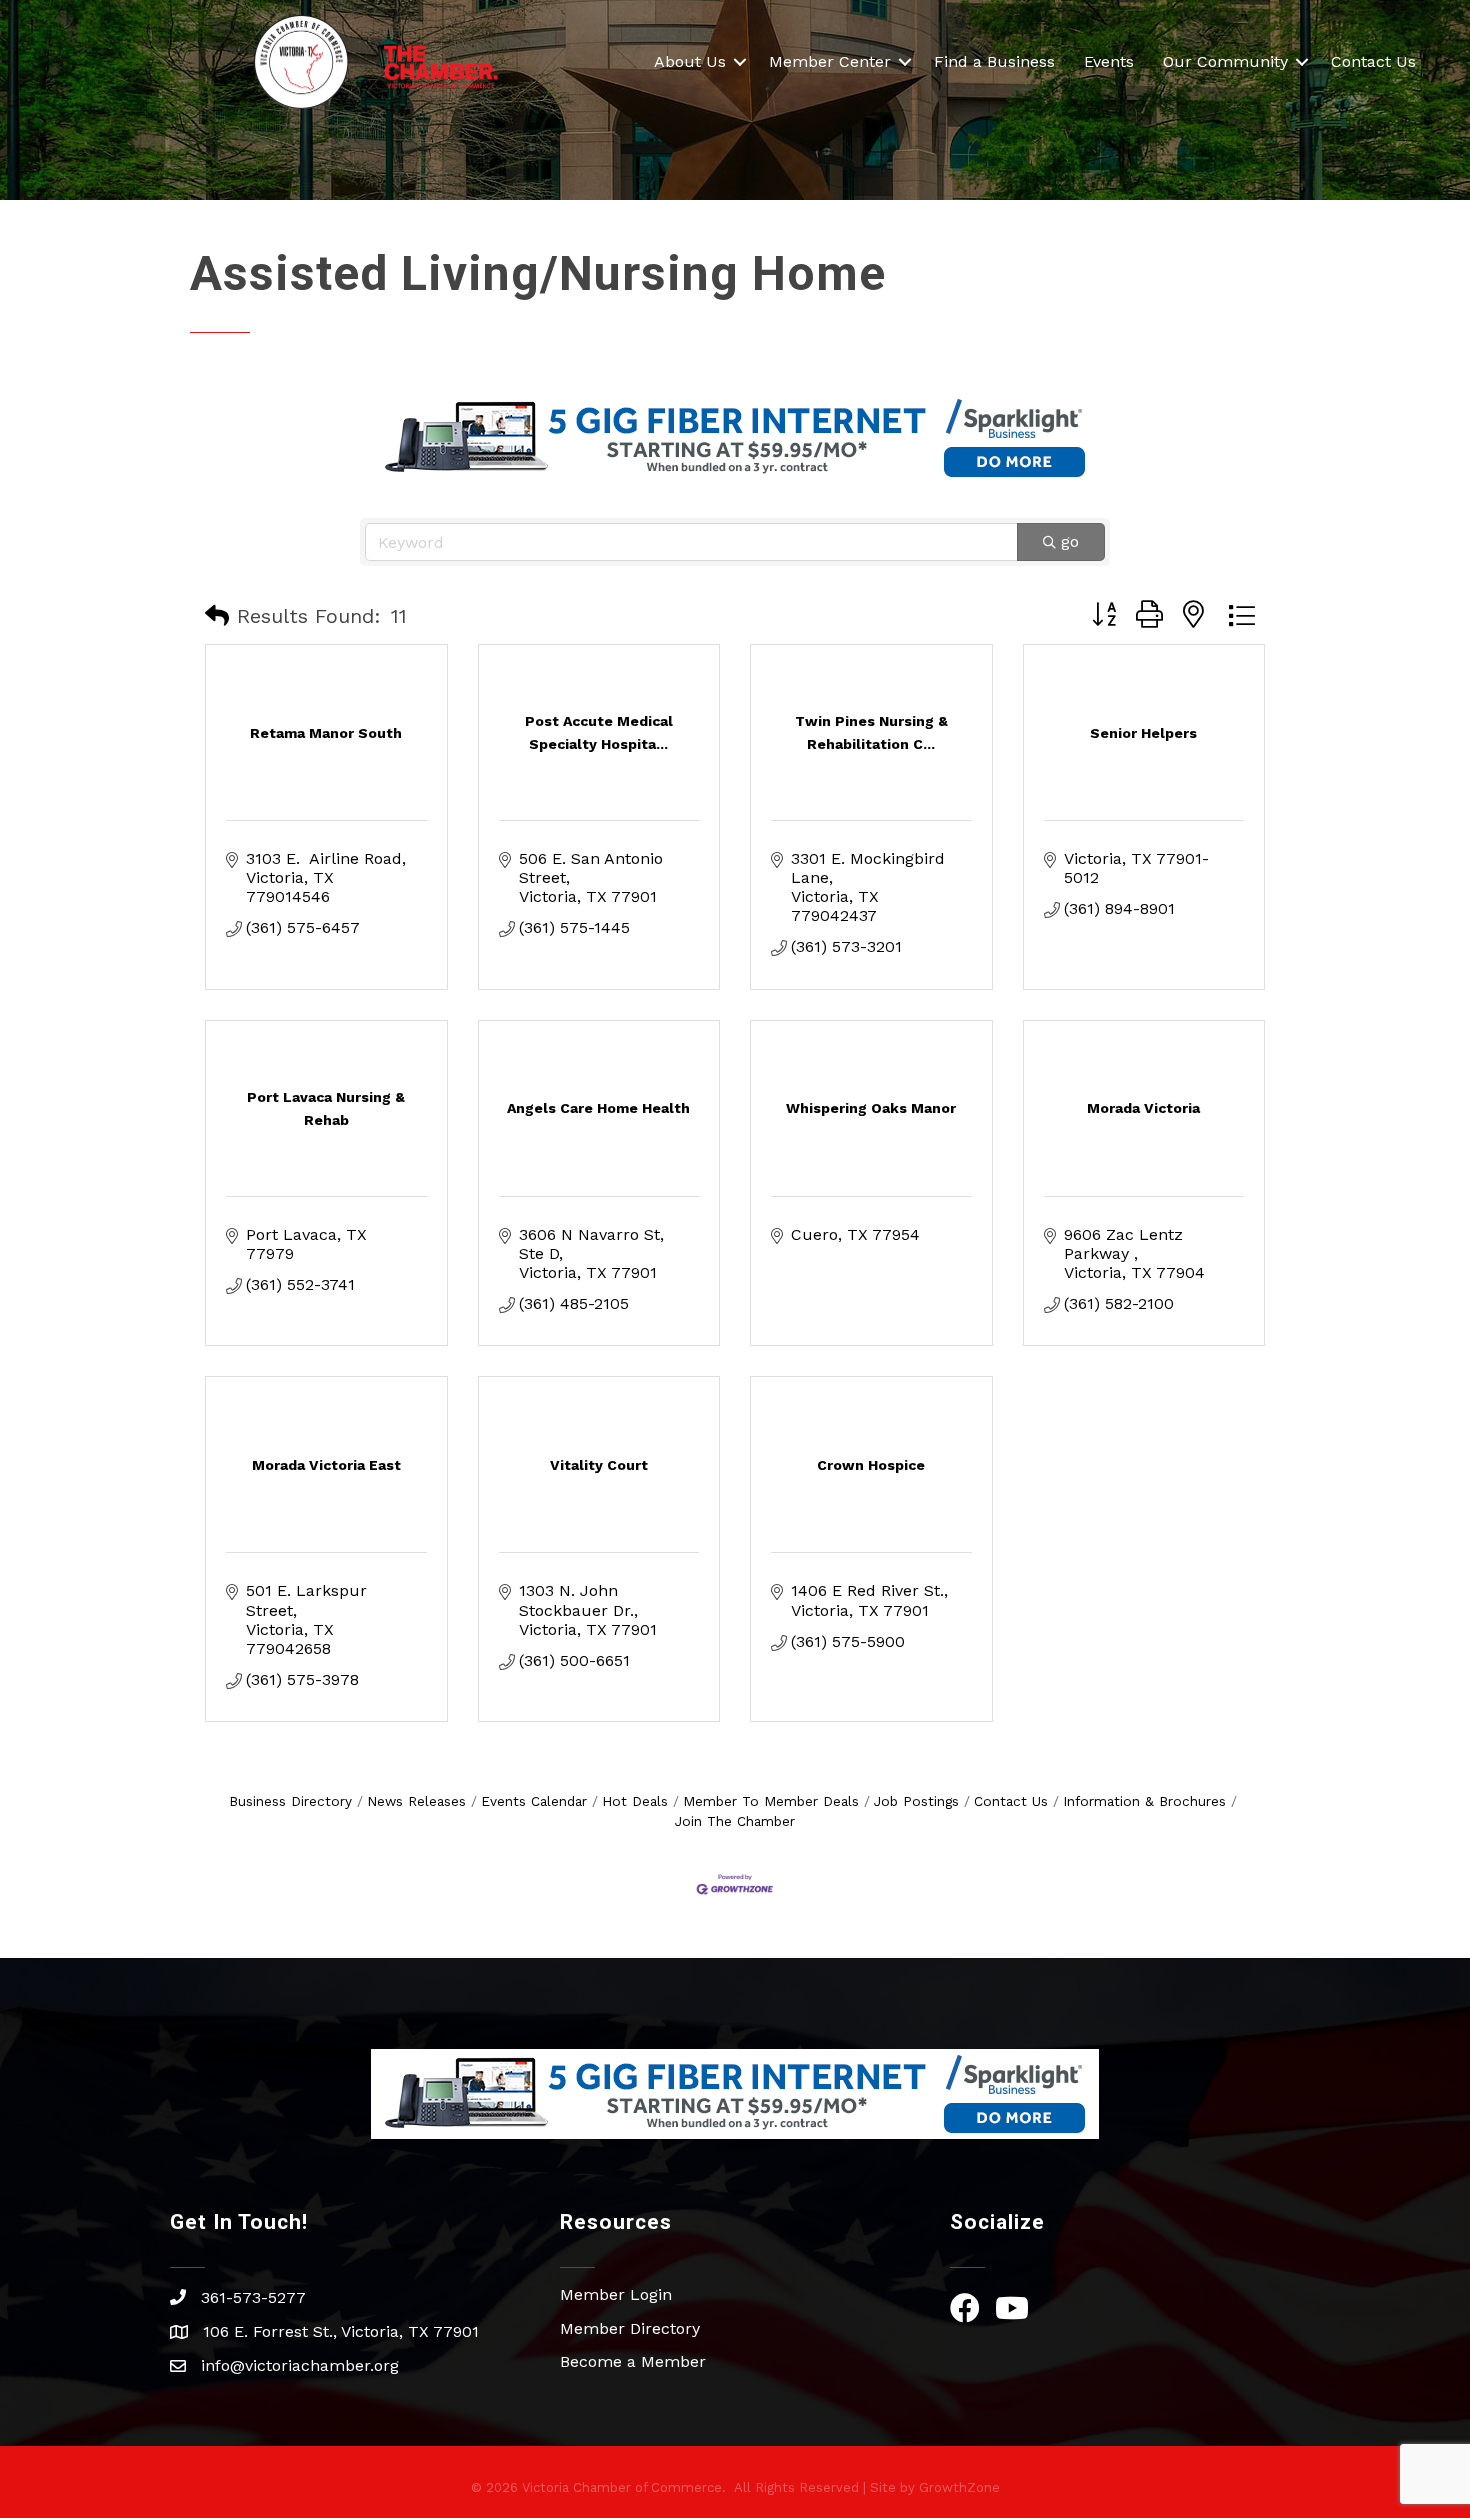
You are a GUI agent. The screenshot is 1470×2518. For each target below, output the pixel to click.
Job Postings (916, 1801)
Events (1109, 61)
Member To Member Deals (771, 1801)
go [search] (1070, 541)
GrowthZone (959, 2487)
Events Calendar (534, 1801)
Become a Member (633, 2361)
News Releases (416, 1801)
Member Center (830, 61)
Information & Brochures (1144, 1801)
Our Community (1225, 61)
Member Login (616, 2294)
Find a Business (994, 61)
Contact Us (1373, 61)
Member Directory (630, 2328)
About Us (690, 61)
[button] (217, 616)
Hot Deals (635, 1801)
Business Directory (290, 1801)
